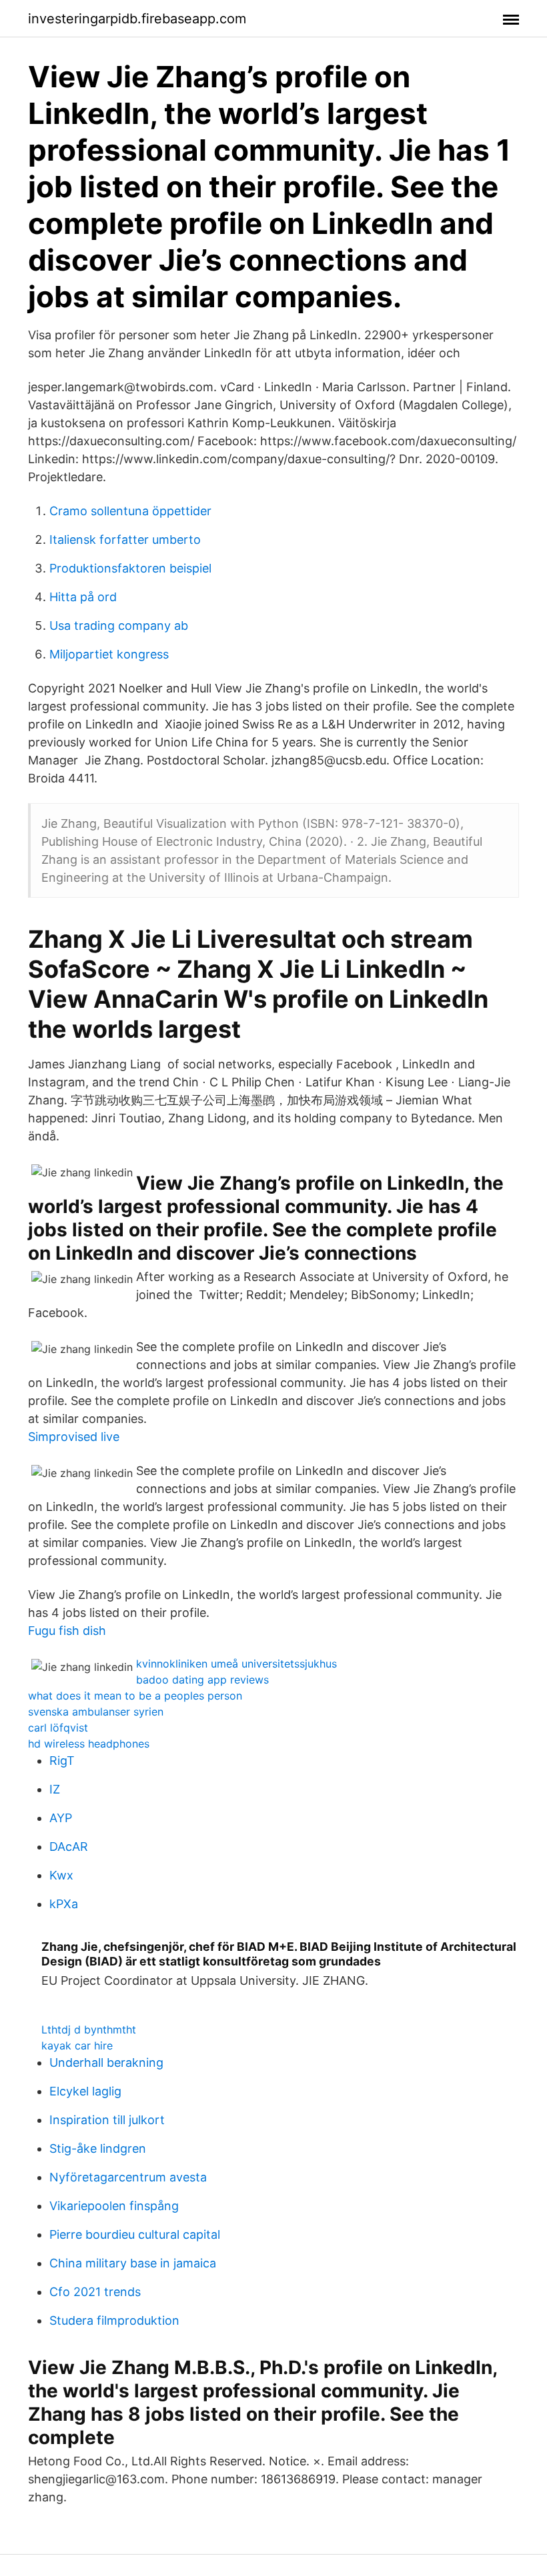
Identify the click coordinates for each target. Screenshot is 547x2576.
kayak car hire (77, 2045)
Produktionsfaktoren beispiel (130, 568)
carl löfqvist (58, 1728)
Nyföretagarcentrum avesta (128, 2177)
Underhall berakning (106, 2062)
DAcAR (69, 1847)
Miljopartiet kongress (109, 654)
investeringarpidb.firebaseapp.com (137, 19)
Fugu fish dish (67, 1631)
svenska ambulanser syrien (96, 1712)
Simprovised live (74, 1437)
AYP (61, 1818)
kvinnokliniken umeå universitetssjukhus (236, 1664)
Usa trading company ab (119, 626)
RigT (62, 1761)
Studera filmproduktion (114, 2320)
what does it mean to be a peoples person (135, 1696)
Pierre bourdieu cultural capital (135, 2234)
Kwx (61, 1875)
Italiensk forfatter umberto (125, 540)
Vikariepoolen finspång (114, 2206)
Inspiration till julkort (107, 2120)
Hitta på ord (83, 597)
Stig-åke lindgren (98, 2148)
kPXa (64, 1904)
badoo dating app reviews (202, 1680)
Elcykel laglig (85, 2091)
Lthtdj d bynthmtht (89, 2029)
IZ (55, 1789)
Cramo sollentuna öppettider (130, 511)
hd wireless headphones (89, 1744)
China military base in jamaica (133, 2263)
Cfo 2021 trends (95, 2292)
